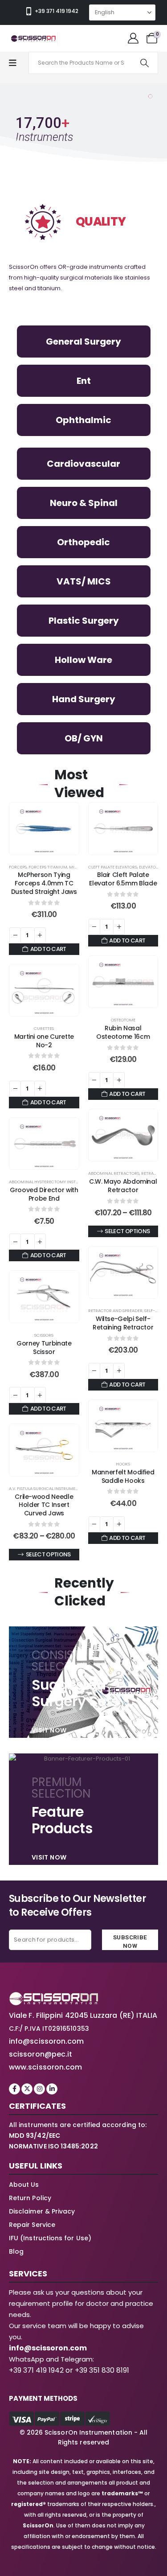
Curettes (44, 1028)
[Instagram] (39, 2089)
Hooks (123, 1464)
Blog (16, 2251)
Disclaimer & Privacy (42, 2211)
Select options (127, 1231)
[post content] (44, 829)
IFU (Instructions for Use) (50, 2238)
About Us (24, 2185)
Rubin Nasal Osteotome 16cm (123, 1032)
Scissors (44, 1335)
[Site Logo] (33, 38)
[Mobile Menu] (17, 63)
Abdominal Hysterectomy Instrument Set (55, 1182)
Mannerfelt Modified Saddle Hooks (123, 1476)
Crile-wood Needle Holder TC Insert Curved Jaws (44, 1505)
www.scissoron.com (45, 2067)
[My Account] (133, 38)
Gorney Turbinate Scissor (44, 1348)
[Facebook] (14, 2089)
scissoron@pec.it (41, 2054)
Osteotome (123, 1020)
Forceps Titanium (48, 867)
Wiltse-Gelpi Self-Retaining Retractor (123, 1323)
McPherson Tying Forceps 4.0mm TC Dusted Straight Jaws (44, 883)
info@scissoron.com (46, 2041)
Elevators (150, 867)
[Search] (145, 63)
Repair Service (32, 2225)
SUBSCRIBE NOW (130, 1942)
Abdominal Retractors (114, 1173)
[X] (27, 2089)
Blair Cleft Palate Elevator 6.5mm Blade (123, 879)
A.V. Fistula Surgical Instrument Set (49, 1488)
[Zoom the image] (53, 1997)
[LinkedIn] (52, 2089)
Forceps (18, 867)
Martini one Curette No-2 (44, 1041)
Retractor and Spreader (115, 1311)
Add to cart (48, 949)
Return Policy (30, 2198)
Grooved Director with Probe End (44, 1194)
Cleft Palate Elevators (113, 867)
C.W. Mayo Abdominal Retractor (123, 1186)
